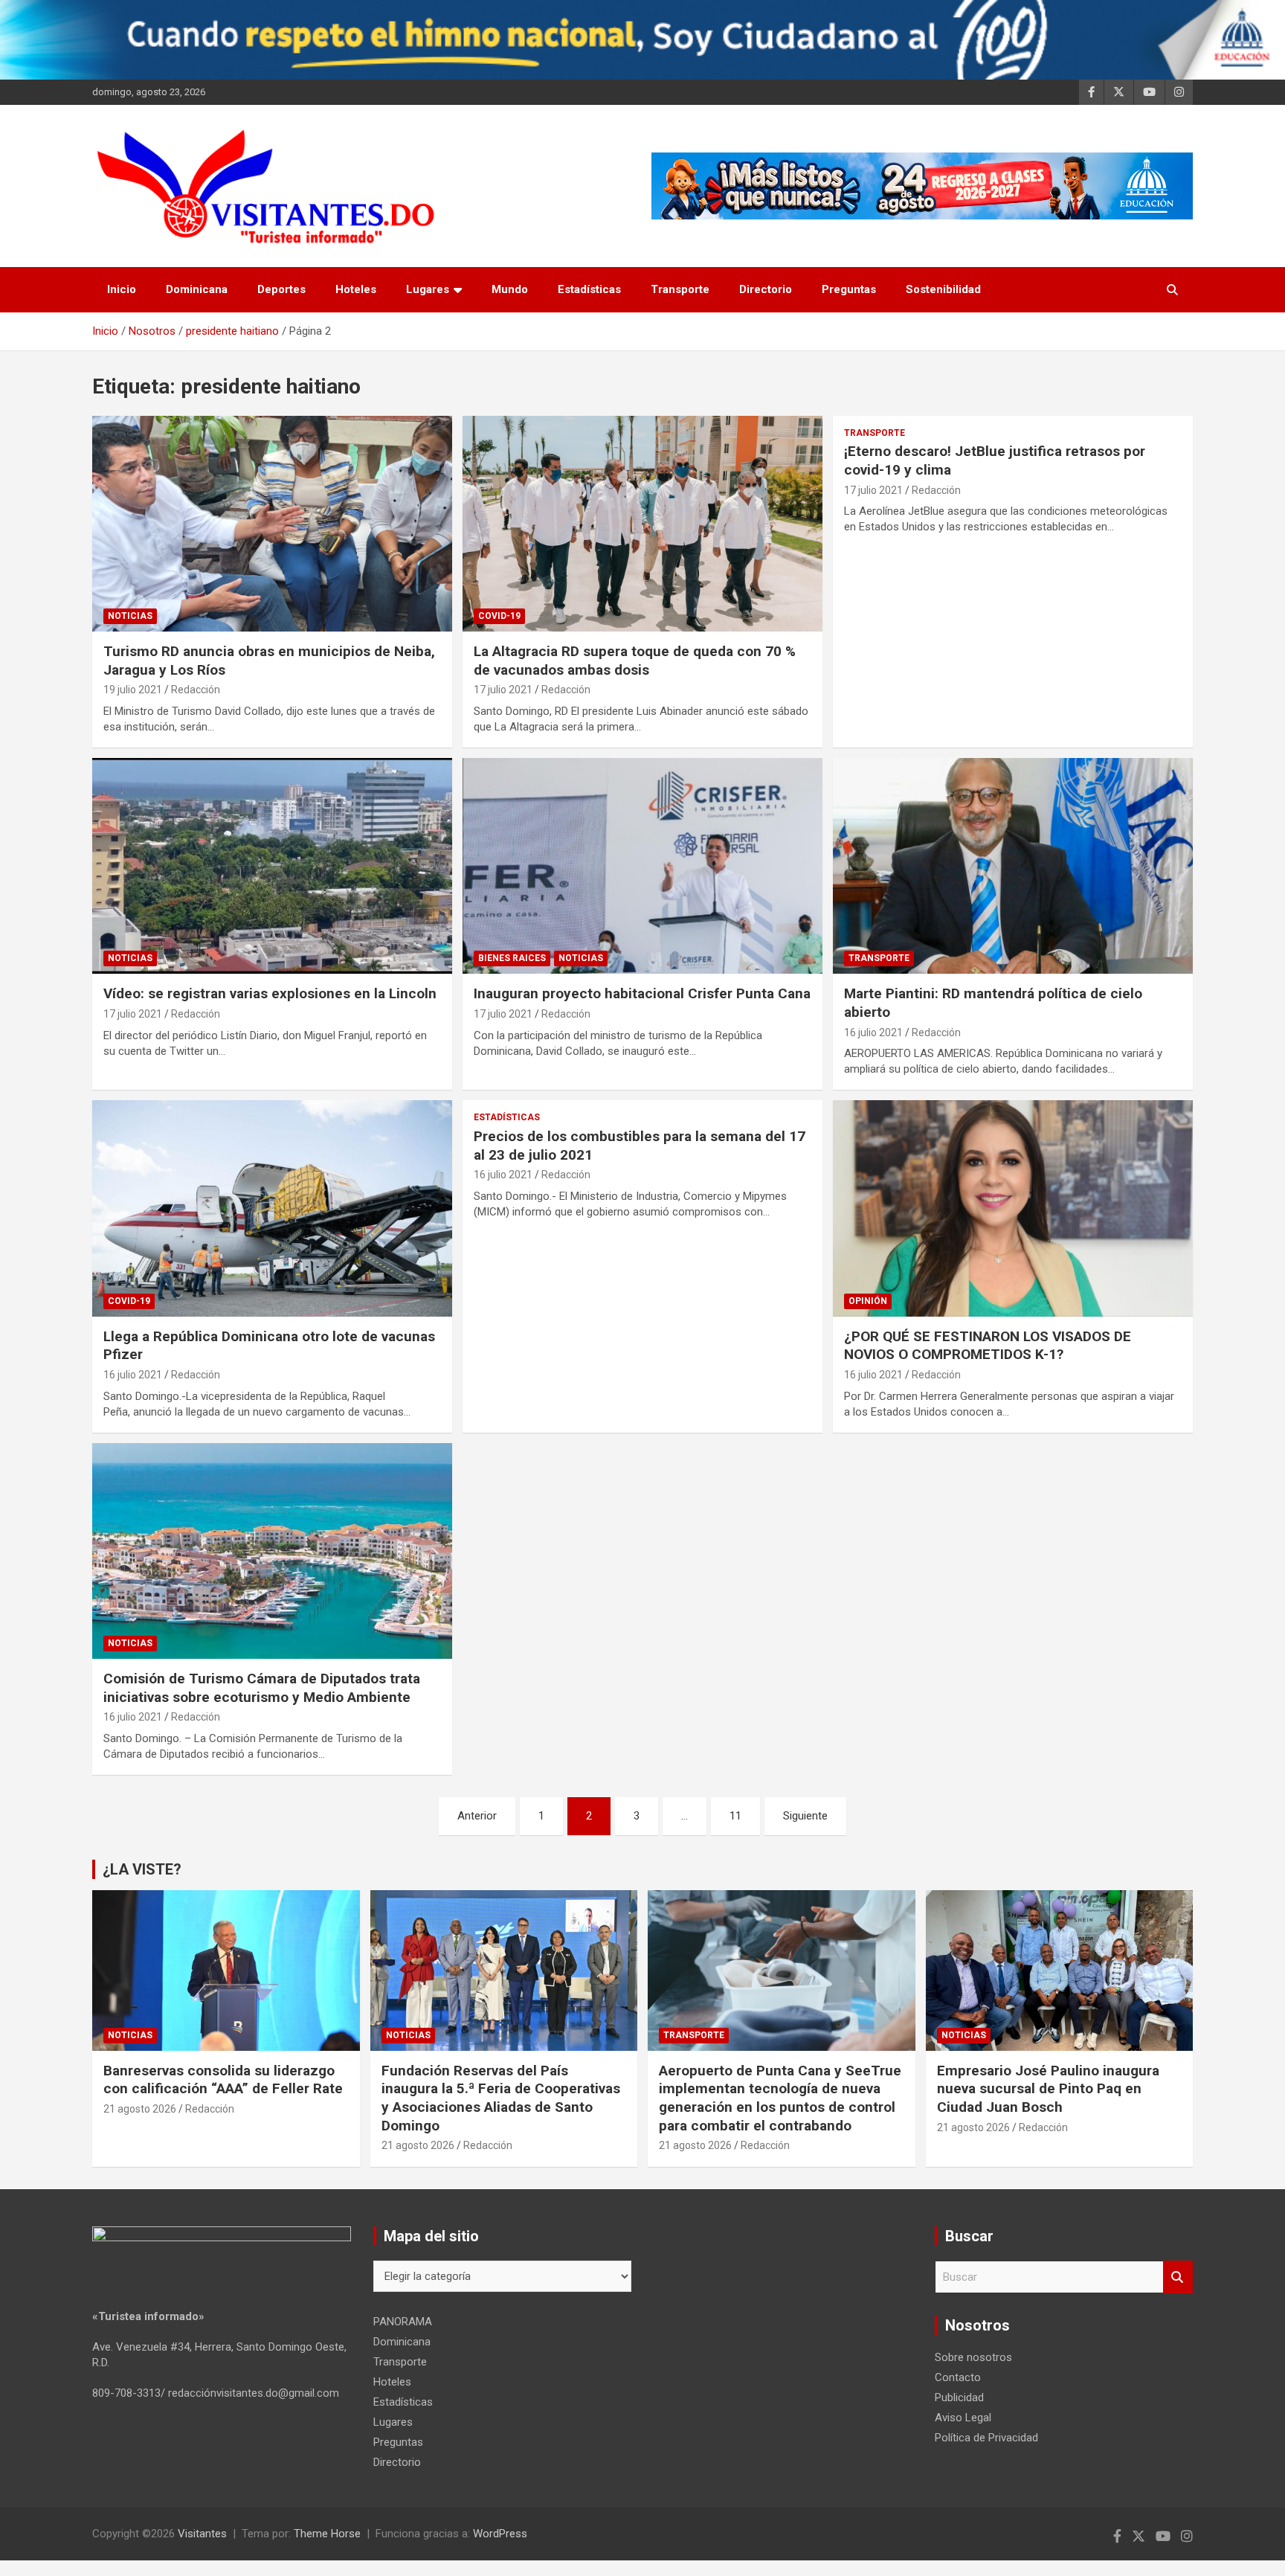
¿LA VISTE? (142, 1869)
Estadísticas (589, 289)
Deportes (281, 289)
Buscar (1178, 2277)
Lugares (428, 289)
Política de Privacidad (986, 2438)
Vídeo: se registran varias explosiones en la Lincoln (270, 993)
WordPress (500, 2534)
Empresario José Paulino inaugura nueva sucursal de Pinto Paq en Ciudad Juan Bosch (1048, 2089)
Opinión (868, 1301)
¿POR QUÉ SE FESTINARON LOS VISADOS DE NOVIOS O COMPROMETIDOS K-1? (988, 1346)
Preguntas (849, 289)
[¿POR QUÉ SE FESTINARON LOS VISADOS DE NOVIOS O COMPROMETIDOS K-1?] (1012, 1208)
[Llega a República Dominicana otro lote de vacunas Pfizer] (273, 1208)
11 (735, 1816)
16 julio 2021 (873, 1032)
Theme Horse (327, 2534)
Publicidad (959, 2397)
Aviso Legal (963, 2418)
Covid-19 (499, 616)
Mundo (510, 289)
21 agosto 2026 (140, 2109)
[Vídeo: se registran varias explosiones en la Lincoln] (273, 866)
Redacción (196, 690)
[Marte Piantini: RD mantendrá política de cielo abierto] (1012, 866)
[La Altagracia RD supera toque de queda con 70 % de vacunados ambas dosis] (642, 524)
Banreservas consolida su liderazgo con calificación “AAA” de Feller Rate (223, 2080)
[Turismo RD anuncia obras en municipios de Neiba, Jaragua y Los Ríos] (273, 524)
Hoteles (356, 289)
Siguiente (805, 1816)
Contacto (958, 2377)
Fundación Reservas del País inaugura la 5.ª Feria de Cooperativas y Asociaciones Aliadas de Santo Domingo (501, 2098)
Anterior (477, 1816)
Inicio (122, 289)
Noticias (130, 616)
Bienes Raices (512, 958)
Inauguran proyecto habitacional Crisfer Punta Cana (642, 993)
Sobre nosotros (973, 2357)
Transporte (680, 289)
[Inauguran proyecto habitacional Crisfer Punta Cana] (642, 866)
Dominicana (197, 289)
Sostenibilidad (943, 289)
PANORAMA (403, 2322)
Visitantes (202, 2534)
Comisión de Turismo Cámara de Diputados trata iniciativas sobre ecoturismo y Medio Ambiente (262, 1688)
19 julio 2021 (133, 690)
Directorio (766, 289)
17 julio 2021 (503, 690)
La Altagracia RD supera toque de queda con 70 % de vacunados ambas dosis (635, 661)
